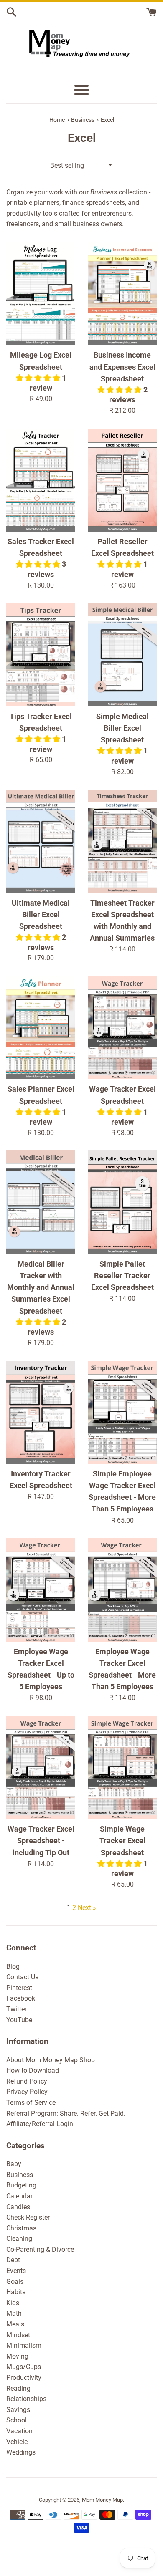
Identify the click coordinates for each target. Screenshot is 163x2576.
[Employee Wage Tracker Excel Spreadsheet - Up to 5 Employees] (41, 1590)
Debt (13, 2260)
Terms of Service (31, 2103)
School (17, 2420)
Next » (87, 1908)
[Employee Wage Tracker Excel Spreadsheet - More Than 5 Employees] (122, 1590)
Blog (13, 1967)
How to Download (33, 2070)
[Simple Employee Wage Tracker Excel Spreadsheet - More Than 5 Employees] (122, 1413)
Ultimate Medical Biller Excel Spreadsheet (41, 915)
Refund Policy (27, 2081)
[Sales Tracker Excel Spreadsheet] (41, 480)
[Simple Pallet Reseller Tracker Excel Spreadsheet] (122, 1202)
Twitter (17, 2009)
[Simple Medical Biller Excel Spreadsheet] (122, 655)
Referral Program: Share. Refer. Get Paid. (66, 2113)
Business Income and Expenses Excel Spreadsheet (122, 367)
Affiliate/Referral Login (40, 2124)
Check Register (28, 2217)
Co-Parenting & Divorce (40, 2249)
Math (14, 2313)
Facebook (21, 1998)
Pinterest (19, 1988)
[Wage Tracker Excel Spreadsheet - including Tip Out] (41, 1768)
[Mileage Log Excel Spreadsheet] (41, 294)
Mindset (18, 2335)
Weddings (21, 2452)
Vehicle (17, 2442)
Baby (14, 2164)
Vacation (19, 2431)
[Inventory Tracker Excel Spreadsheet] (41, 1413)
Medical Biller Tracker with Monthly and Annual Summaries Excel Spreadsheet (41, 1288)
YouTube (19, 2020)
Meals (15, 2324)
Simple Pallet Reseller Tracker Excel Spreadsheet (122, 1276)
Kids (13, 2303)
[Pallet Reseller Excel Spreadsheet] (122, 480)
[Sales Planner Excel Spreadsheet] (41, 1028)
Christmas (21, 2228)
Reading (18, 2388)
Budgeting (21, 2185)
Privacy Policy (27, 2092)
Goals (15, 2282)
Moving (17, 2356)
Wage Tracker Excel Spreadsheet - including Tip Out (41, 1841)
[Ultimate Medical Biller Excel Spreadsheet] (41, 841)
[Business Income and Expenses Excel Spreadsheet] (122, 294)
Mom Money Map (102, 2500)
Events (16, 2271)
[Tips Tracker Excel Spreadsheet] (41, 655)
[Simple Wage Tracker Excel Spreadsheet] (122, 1768)
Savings (18, 2410)
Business (20, 2175)
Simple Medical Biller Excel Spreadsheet (122, 728)
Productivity (24, 2378)
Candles (18, 2207)
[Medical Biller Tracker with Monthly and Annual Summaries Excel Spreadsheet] (41, 1202)
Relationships (26, 2399)
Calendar (19, 2196)
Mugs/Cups (24, 2367)
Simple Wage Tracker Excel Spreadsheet (122, 1841)
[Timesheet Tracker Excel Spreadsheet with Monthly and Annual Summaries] (122, 841)
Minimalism (24, 2345)
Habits (16, 2292)
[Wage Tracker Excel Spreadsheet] (122, 1028)
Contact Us (22, 1977)
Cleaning (19, 2239)
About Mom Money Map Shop (51, 2060)
